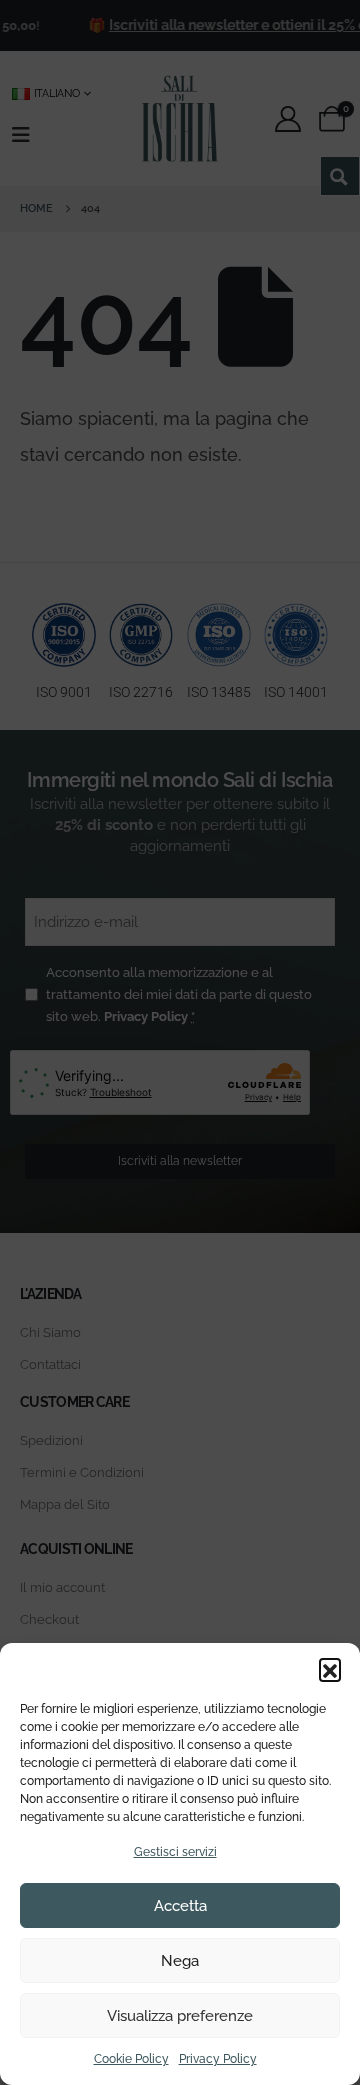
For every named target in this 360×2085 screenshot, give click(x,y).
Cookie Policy (131, 2059)
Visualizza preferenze (180, 2016)
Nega (180, 1961)
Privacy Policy (218, 2059)
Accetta (180, 1906)
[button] (330, 1669)
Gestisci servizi (175, 1852)
